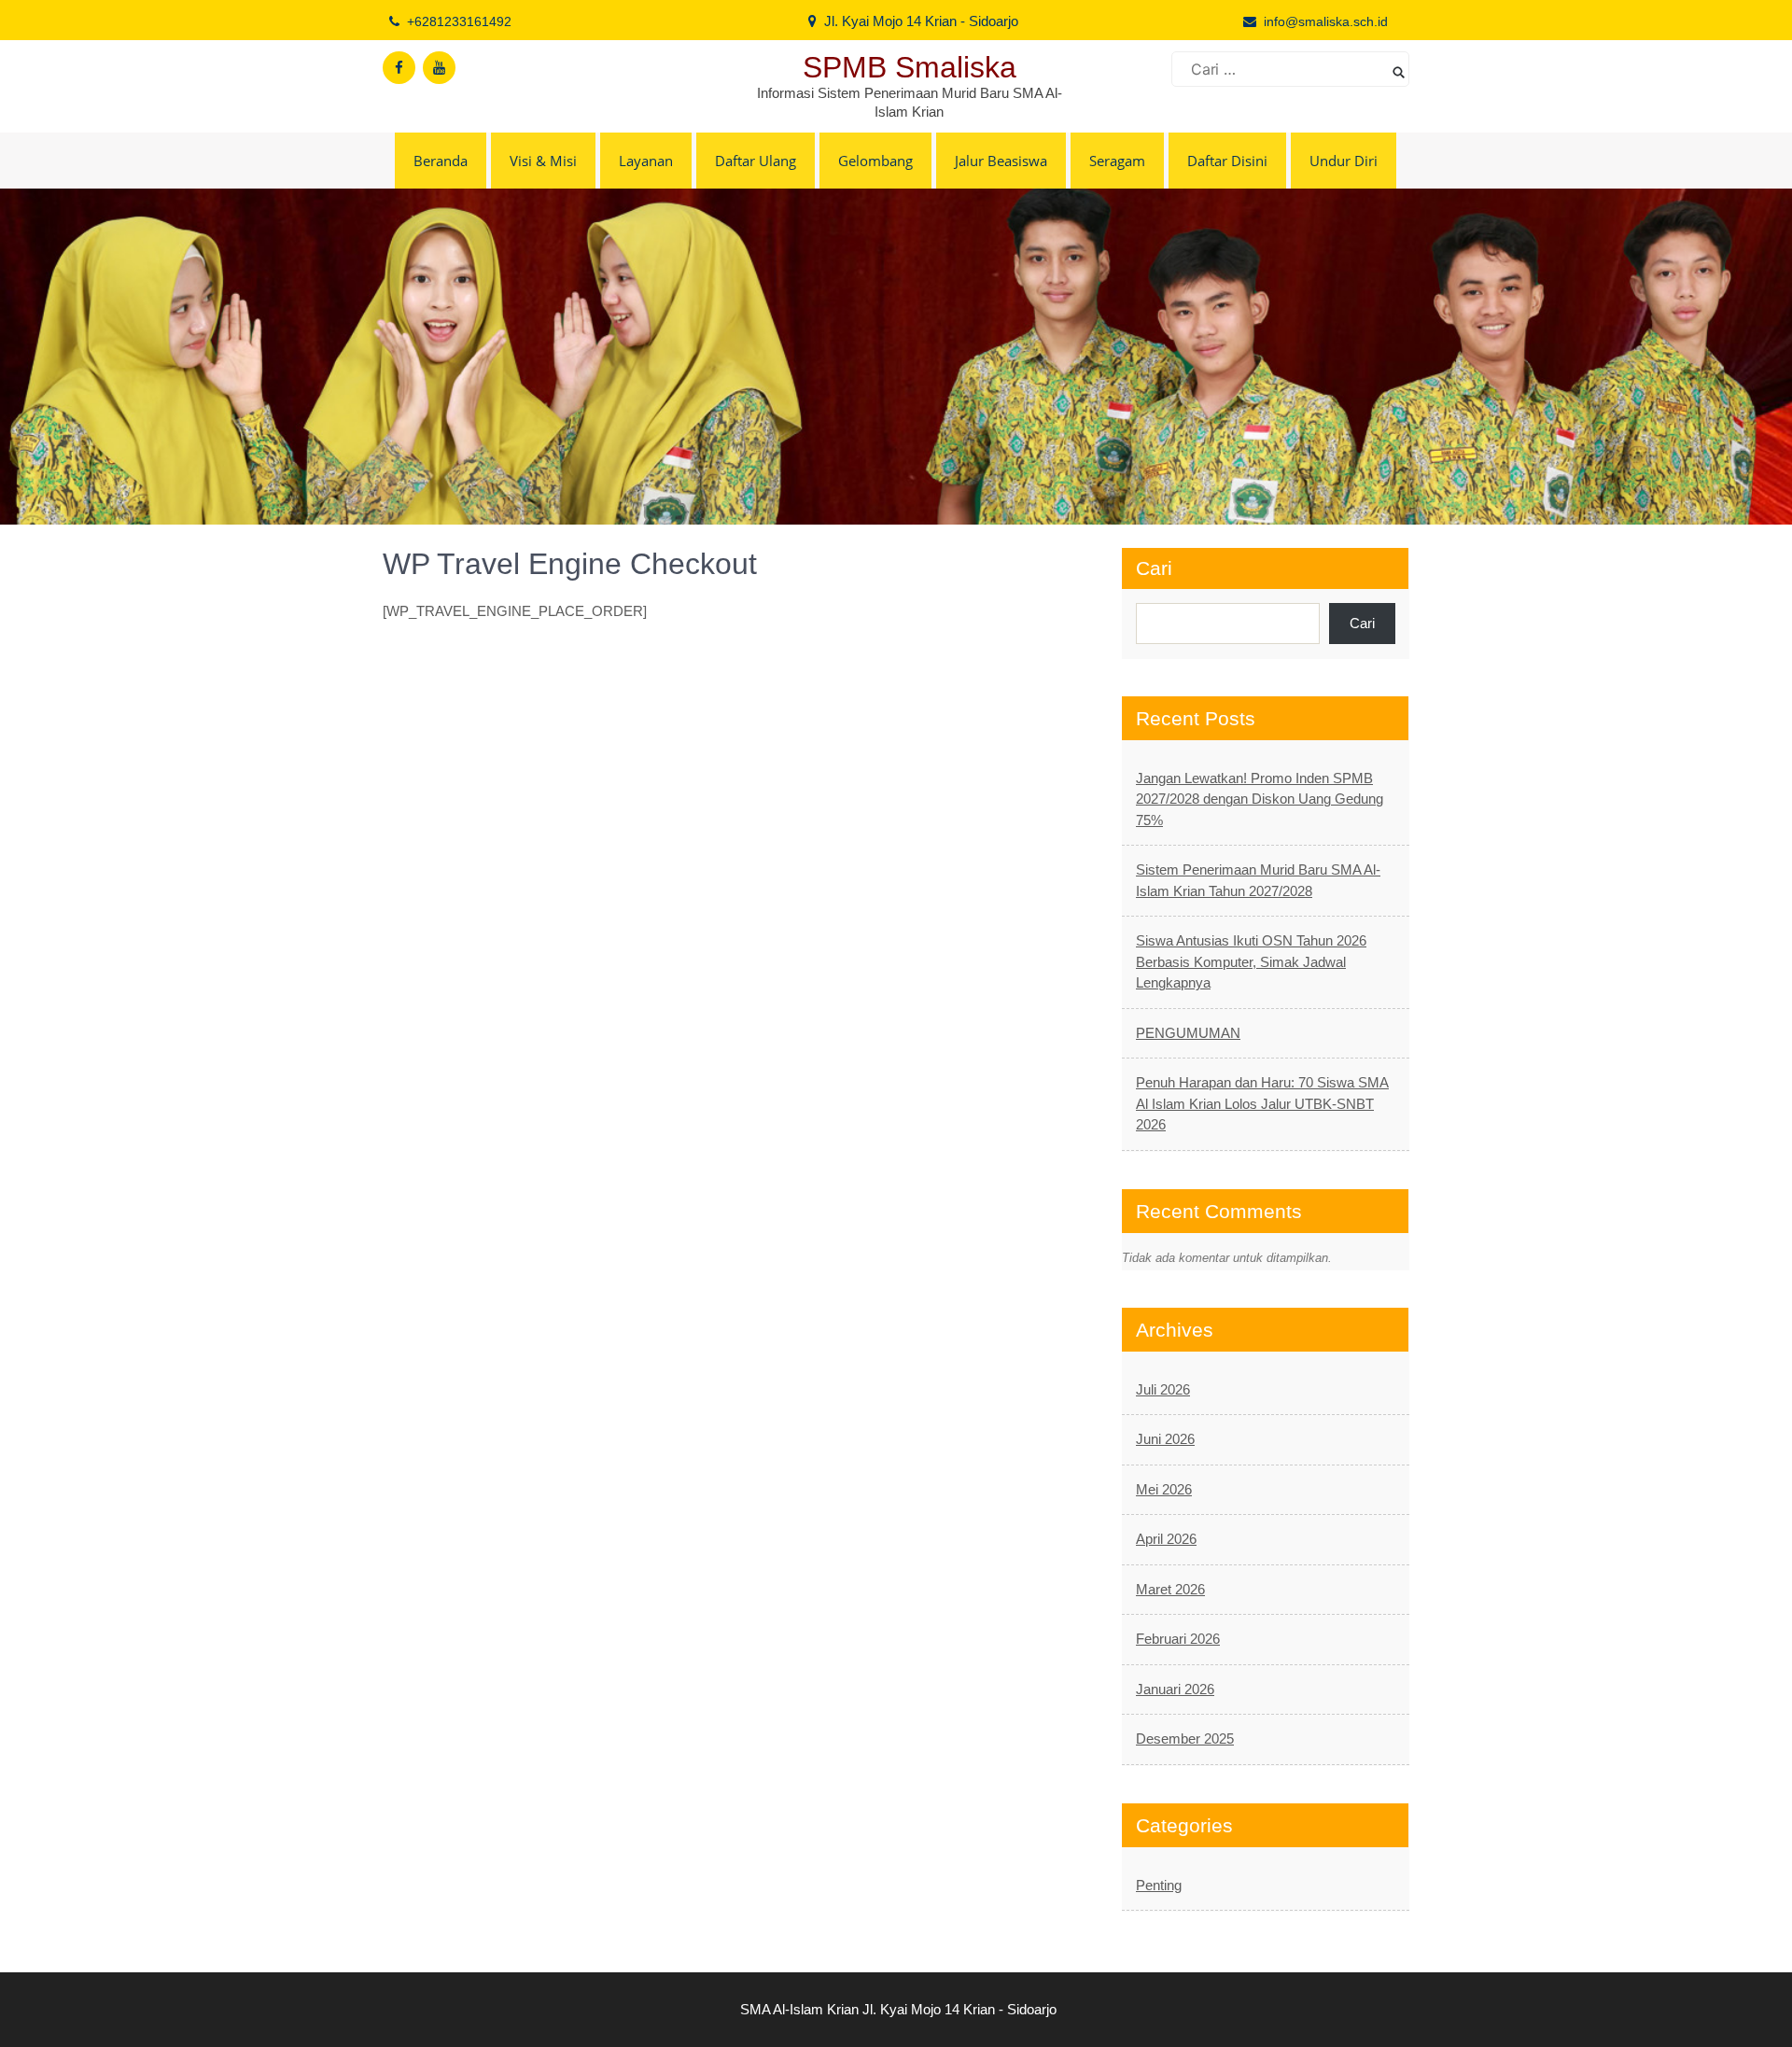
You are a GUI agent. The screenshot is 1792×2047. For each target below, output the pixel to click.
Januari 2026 (1175, 1689)
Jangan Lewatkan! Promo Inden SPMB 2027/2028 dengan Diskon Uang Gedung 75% (1260, 799)
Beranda (441, 161)
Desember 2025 (1185, 1739)
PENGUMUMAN (1188, 1033)
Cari (1154, 568)
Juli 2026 (1163, 1389)
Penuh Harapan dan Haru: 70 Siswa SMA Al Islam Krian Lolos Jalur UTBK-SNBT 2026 (1262, 1103)
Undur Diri (1344, 161)
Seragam (1117, 161)
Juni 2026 (1165, 1439)
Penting (1159, 1885)
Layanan (646, 161)
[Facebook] (399, 68)
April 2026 (1166, 1539)
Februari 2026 (1178, 1639)
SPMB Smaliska (910, 67)
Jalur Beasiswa (1001, 161)
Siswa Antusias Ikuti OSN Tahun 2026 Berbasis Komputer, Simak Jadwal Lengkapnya (1251, 961)
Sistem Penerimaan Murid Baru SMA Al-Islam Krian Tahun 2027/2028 (1258, 880)
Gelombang (875, 161)
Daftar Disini (1227, 161)
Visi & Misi (543, 161)
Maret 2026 (1170, 1589)
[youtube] (439, 68)
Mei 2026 (1164, 1489)
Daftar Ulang (756, 161)
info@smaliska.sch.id (1326, 21)
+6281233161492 (459, 21)
